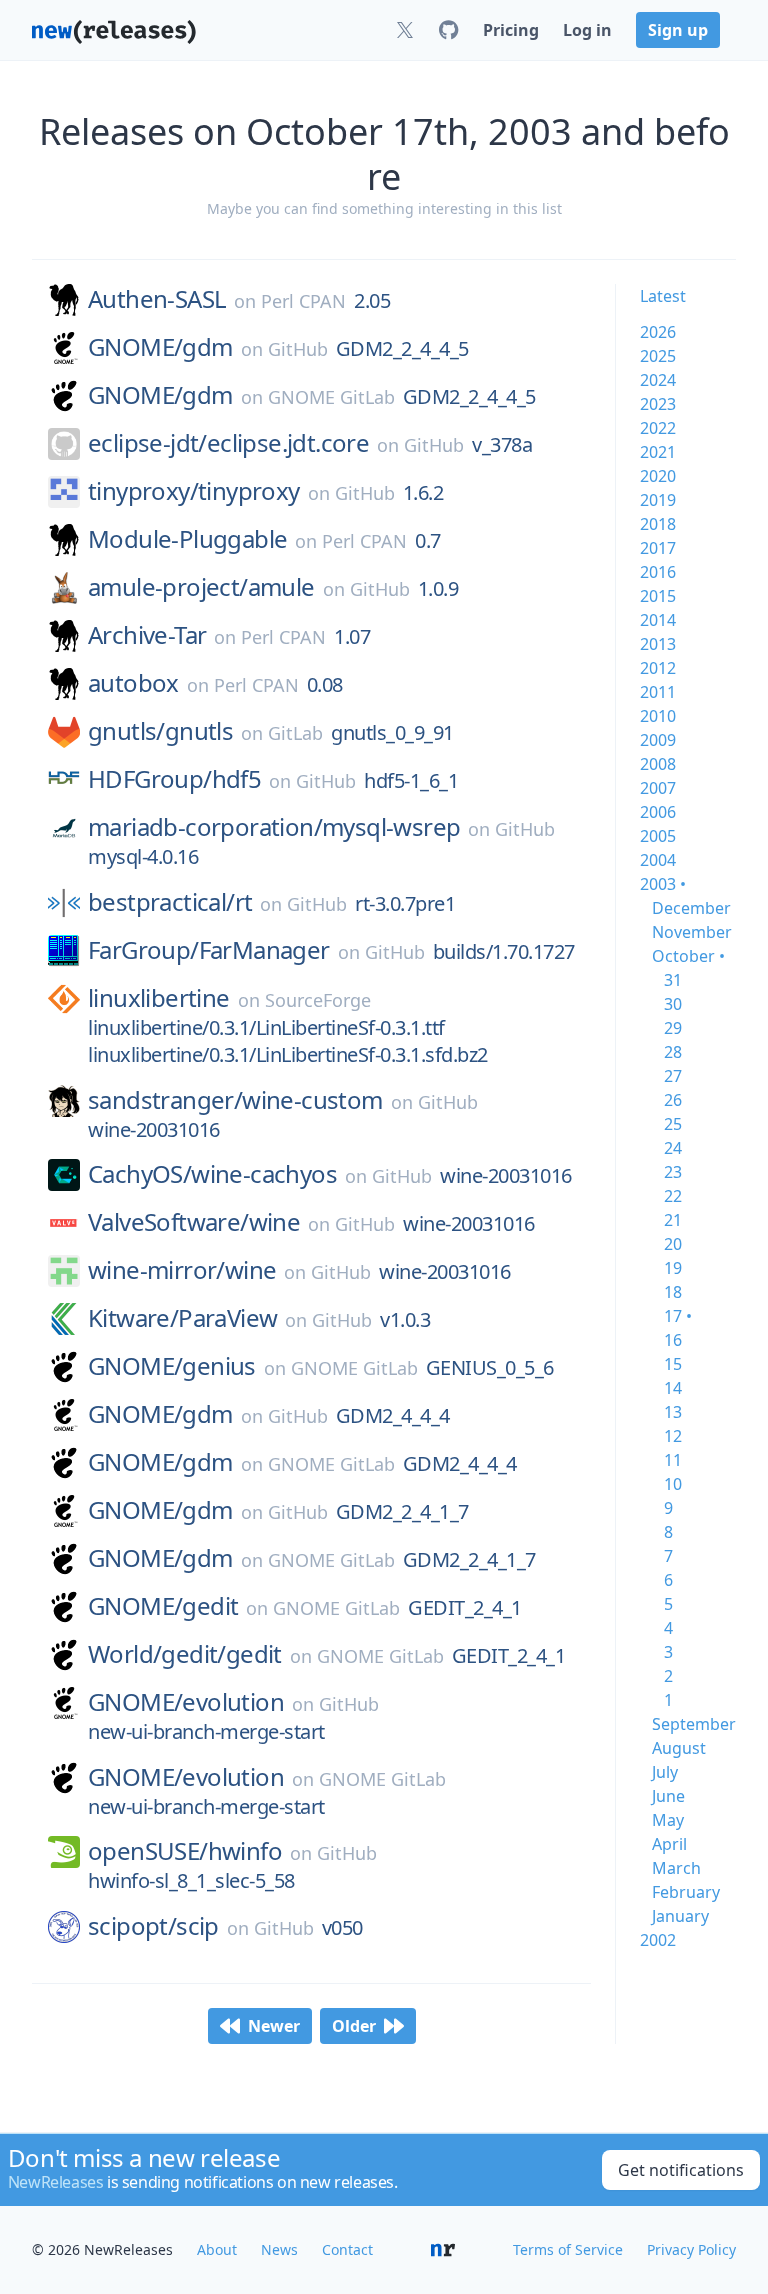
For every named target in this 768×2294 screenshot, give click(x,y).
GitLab (295, 733)
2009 (658, 740)
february (686, 1892)
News (279, 2249)
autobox (133, 683)
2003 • (663, 884)
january (680, 1916)
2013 (658, 644)
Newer (274, 2026)
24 (673, 1148)
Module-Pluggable (187, 539)
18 (673, 1292)
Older (354, 2026)
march (676, 1868)
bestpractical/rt (170, 902)
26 (673, 1100)
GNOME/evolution (186, 1702)
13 (673, 1412)
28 (673, 1052)
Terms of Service (568, 2249)
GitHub (298, 349)
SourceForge (318, 1000)
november (692, 932)
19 (673, 1268)
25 (673, 1124)
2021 (658, 452)
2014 (658, 620)
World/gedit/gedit (185, 1654)
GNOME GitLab (331, 397)
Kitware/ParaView (182, 1318)
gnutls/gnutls (160, 731)
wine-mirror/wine (182, 1270)
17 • (678, 1316)
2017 (658, 548)
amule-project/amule (201, 587)
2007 (658, 788)
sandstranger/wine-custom (235, 1100)
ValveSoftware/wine (194, 1222)
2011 (658, 692)
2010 (658, 716)
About (217, 2249)
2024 (658, 380)
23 (673, 1172)
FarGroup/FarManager (209, 950)
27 (673, 1076)
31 (673, 980)
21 (673, 1220)
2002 (658, 1940)
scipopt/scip (153, 1926)
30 (673, 1004)
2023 (658, 404)
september (694, 1724)
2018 (658, 524)
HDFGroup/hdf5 (174, 779)
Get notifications (681, 2170)
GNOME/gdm (160, 347)
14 (673, 1388)
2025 (658, 356)
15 (673, 1364)
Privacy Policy (691, 2249)
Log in (587, 30)
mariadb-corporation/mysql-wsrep (274, 827)
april (669, 1844)
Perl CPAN (303, 301)
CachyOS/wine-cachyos (212, 1174)
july (665, 1772)
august (679, 1748)
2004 (658, 860)
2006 (658, 812)
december (691, 908)
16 (673, 1340)
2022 (658, 428)
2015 (658, 596)
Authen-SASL (157, 299)
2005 (658, 836)
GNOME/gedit (163, 1606)
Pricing (511, 30)
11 (673, 1460)
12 (673, 1436)
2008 (658, 764)
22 (673, 1196)
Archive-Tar (147, 635)
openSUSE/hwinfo (185, 1851)
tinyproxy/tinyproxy (194, 491)
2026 (658, 332)
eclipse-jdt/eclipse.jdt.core (228, 443)
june (668, 1796)
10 (673, 1484)
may (668, 1820)
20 (673, 1244)
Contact (347, 2249)
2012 (658, 668)
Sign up (678, 30)
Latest (663, 296)
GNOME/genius (172, 1366)
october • (688, 956)
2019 (658, 500)
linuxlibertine (159, 998)
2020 (658, 476)
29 (673, 1028)
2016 (658, 572)
